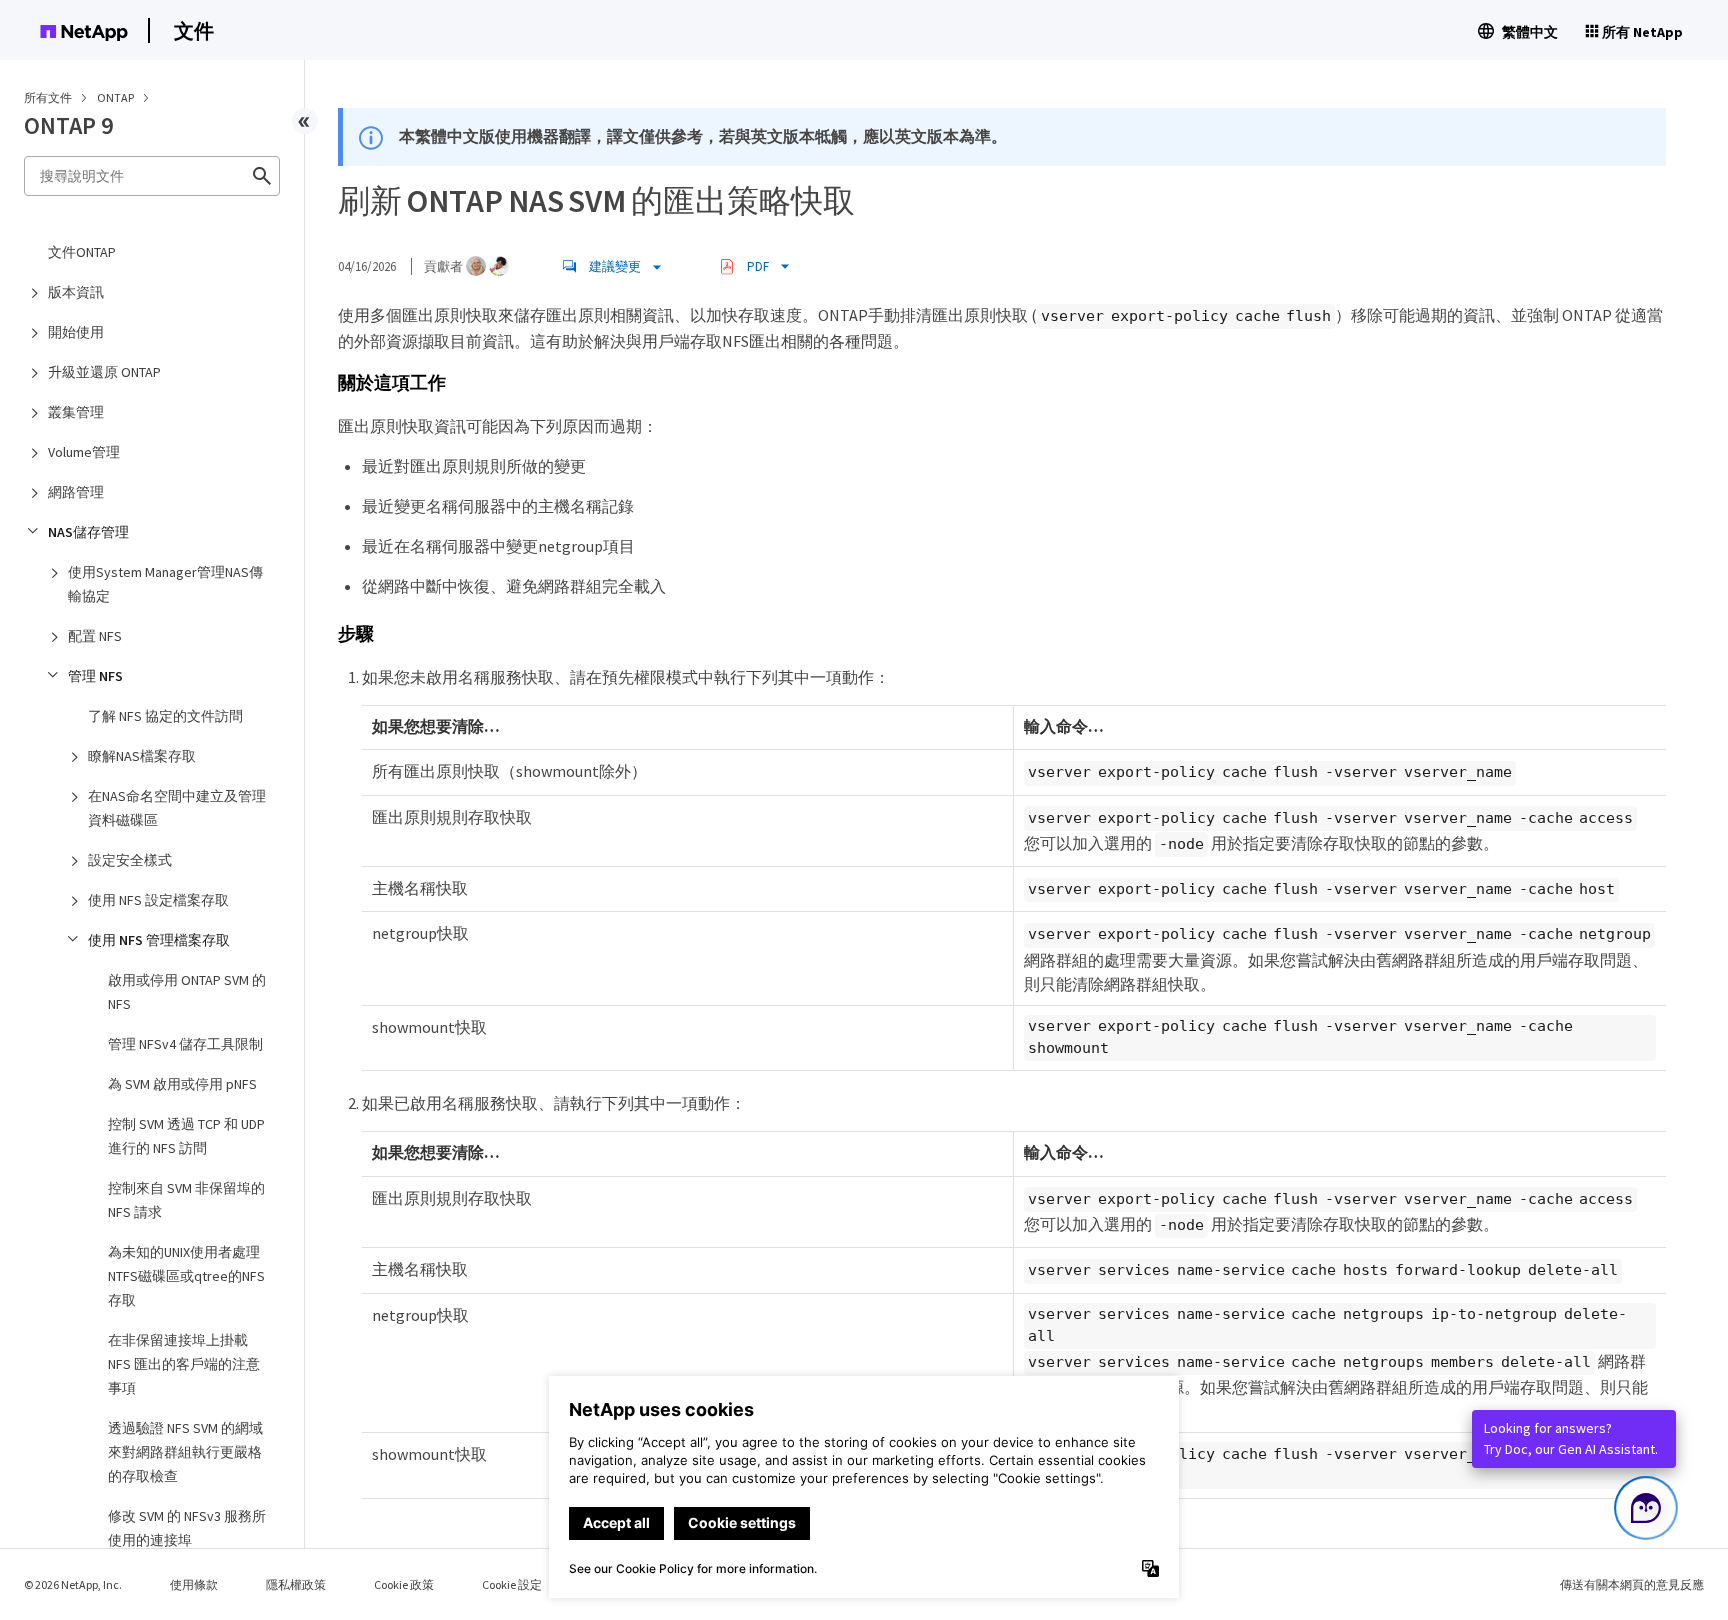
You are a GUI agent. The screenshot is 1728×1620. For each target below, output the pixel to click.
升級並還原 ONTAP (104, 372)
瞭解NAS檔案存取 (142, 756)
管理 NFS (95, 676)
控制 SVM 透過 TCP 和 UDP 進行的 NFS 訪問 (186, 1136)
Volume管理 (84, 452)
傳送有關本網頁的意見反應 (1632, 1584)
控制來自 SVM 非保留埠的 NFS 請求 (186, 1200)
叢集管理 (76, 412)
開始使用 (76, 332)
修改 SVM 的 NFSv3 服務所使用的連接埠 (187, 1528)
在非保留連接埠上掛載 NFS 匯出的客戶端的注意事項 (184, 1364)
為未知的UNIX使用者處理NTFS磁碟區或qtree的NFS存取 (186, 1276)
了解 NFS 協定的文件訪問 (165, 716)
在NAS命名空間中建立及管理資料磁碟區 (177, 808)
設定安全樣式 (130, 860)
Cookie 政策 (404, 1584)
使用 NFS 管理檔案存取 (159, 940)
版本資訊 (76, 292)
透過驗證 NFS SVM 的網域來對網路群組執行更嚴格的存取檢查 (185, 1452)
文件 (194, 30)
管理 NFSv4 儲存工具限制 (185, 1044)
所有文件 (48, 97)
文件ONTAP (82, 252)
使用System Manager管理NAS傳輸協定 (165, 584)
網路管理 (76, 492)
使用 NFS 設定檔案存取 (158, 900)
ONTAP (116, 97)
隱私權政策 (296, 1584)
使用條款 (194, 1584)
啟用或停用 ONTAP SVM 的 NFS (187, 992)
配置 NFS (95, 636)
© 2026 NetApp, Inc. (73, 1584)
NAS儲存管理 (88, 532)
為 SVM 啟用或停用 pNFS (182, 1084)
